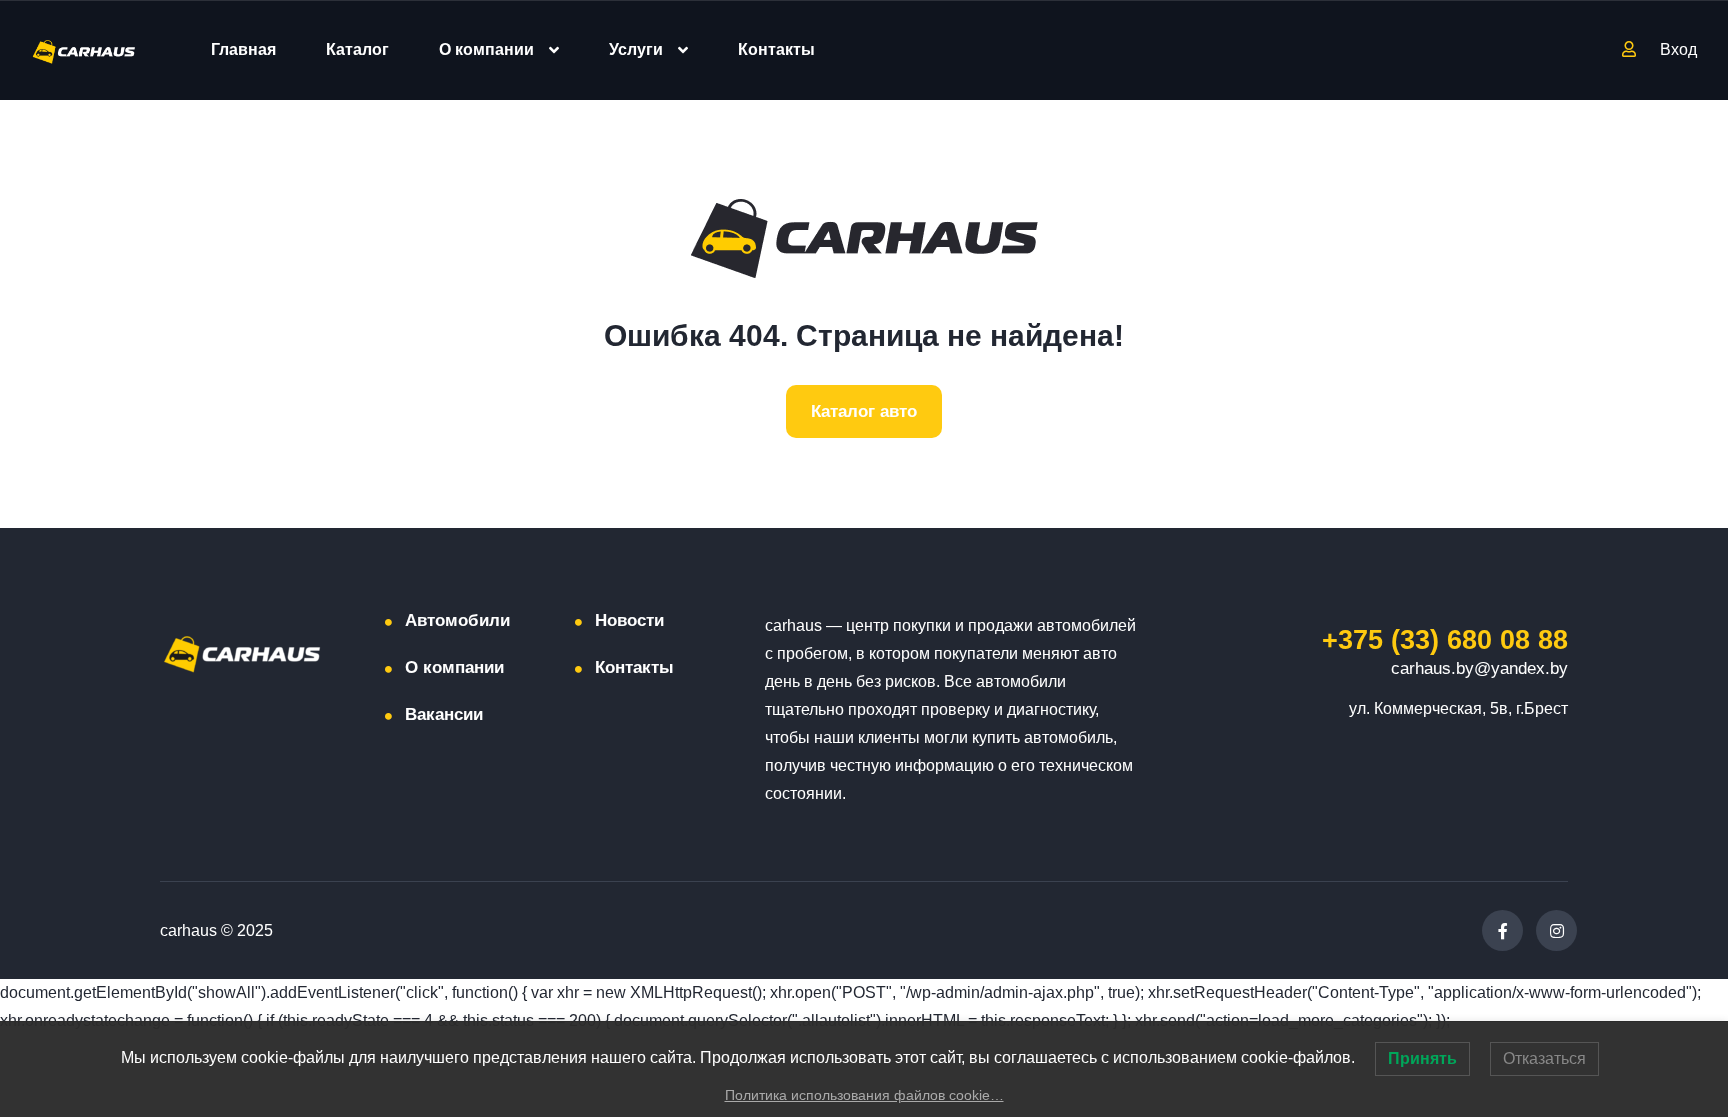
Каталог (357, 49)
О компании (486, 49)
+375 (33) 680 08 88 (1445, 640)
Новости (629, 620)
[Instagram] (1556, 930)
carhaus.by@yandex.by (1479, 668)
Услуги (636, 49)
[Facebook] (1502, 930)
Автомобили (457, 620)
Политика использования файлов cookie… (864, 1095)
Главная (243, 49)
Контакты (776, 49)
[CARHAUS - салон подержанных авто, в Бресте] (84, 50)
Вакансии (444, 714)
